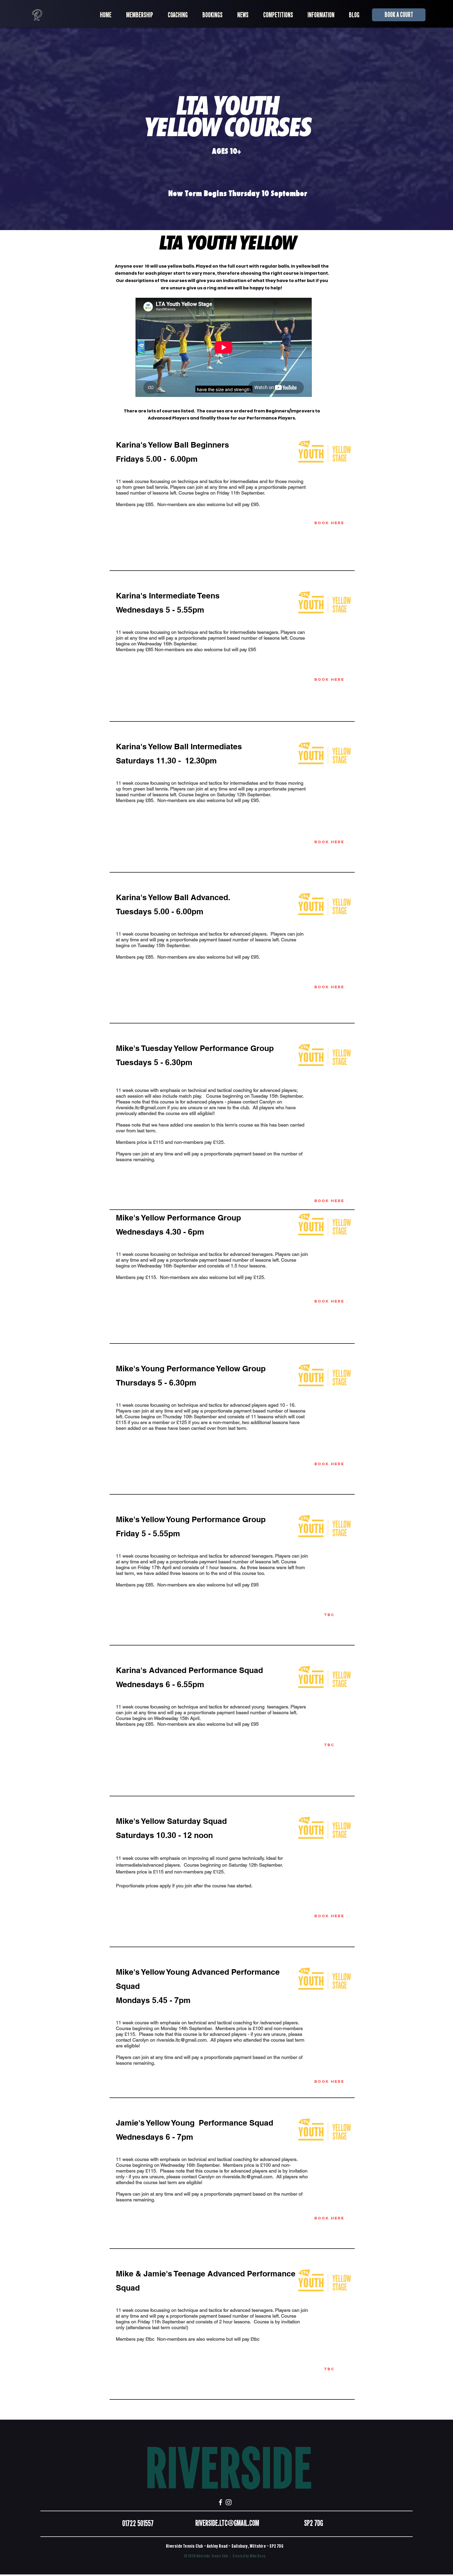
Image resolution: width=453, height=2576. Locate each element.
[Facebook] (220, 2502)
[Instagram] (229, 2502)
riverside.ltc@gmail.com (141, 1108)
